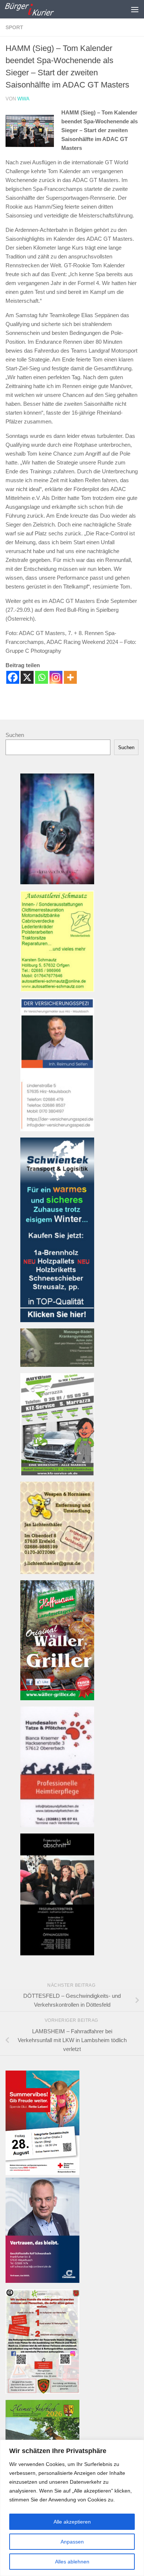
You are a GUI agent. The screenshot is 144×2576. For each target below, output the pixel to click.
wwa (23, 99)
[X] (27, 677)
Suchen (15, 735)
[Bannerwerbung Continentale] (42, 2281)
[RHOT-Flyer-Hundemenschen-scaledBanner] (42, 2392)
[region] (72, 2508)
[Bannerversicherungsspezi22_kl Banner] (57, 1129)
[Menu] (135, 9)
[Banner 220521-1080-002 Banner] (57, 882)
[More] (70, 677)
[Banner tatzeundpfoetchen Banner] (57, 1825)
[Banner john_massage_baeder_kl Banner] (57, 1365)
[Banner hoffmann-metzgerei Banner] (57, 1698)
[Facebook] (13, 677)
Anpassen (72, 2542)
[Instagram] (56, 677)
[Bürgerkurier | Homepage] (37, 9)
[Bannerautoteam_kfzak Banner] (57, 1473)
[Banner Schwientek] (57, 1320)
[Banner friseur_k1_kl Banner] (57, 1953)
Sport (14, 27)
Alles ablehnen (72, 2562)
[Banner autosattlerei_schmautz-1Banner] (57, 990)
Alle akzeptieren (72, 2522)
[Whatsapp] (42, 677)
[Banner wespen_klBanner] (57, 1572)
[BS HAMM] (42, 2173)
